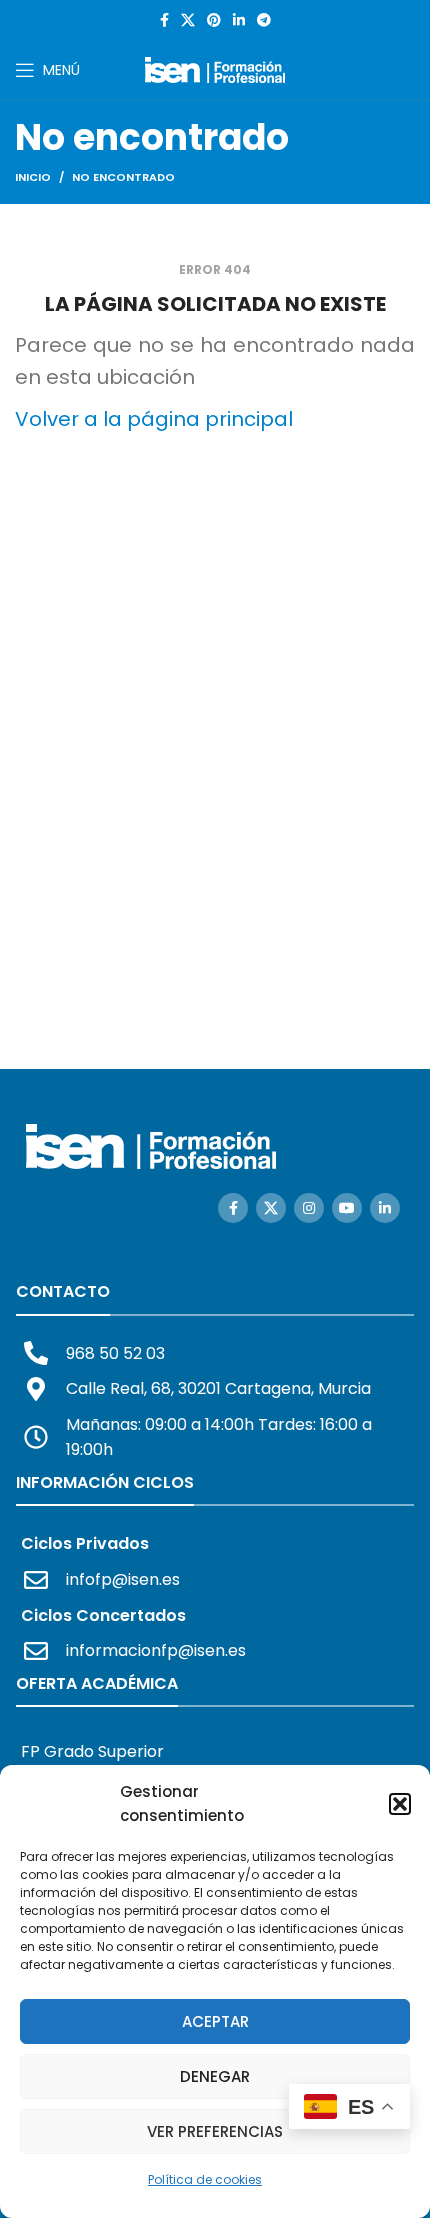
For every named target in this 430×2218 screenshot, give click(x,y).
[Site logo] (215, 68)
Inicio (33, 177)
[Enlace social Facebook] (164, 20)
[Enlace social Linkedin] (239, 20)
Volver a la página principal (154, 419)
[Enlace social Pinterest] (214, 20)
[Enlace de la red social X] (188, 20)
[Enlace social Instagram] (309, 1208)
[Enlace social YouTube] (347, 1208)
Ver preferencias (215, 2131)
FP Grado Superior (92, 1751)
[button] (400, 1804)
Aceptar (215, 2021)
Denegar (215, 2076)
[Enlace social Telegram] (264, 20)
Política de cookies (205, 2179)
